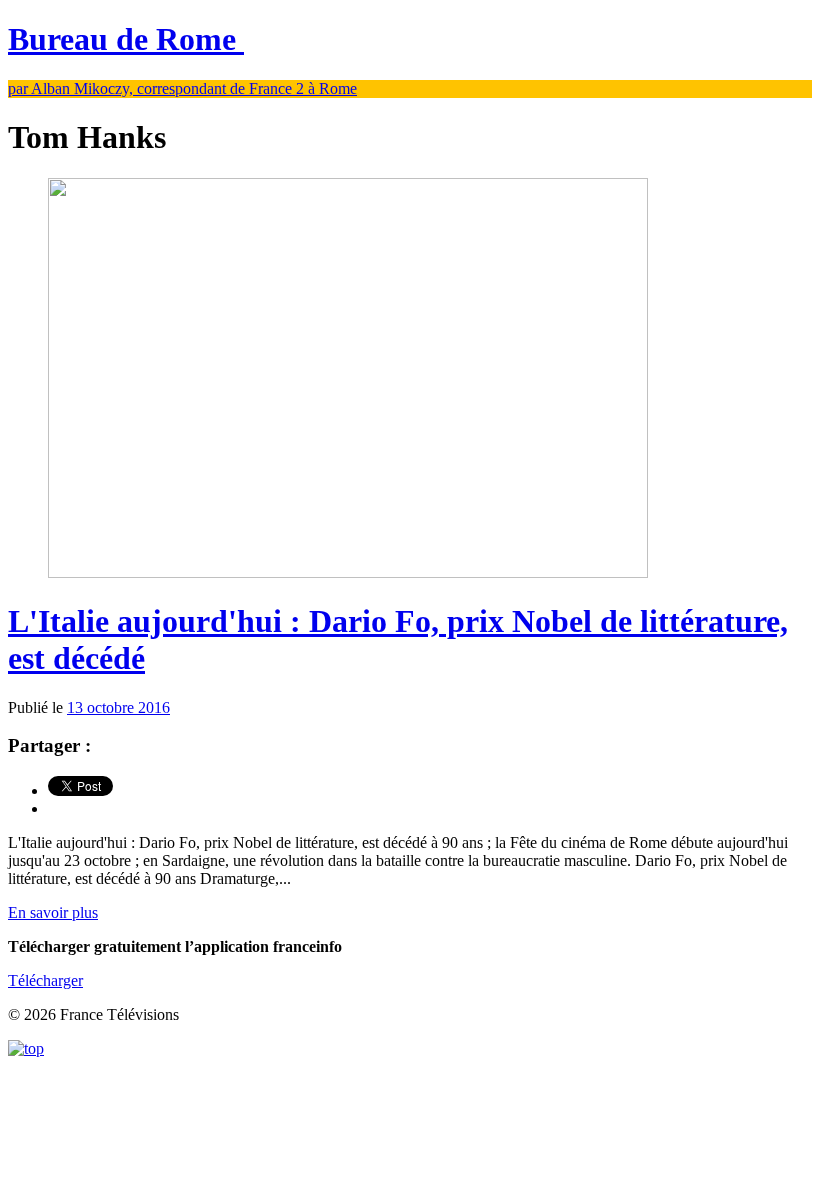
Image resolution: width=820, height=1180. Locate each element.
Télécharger (45, 980)
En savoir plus (53, 912)
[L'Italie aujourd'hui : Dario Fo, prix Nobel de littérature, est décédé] (348, 572)
